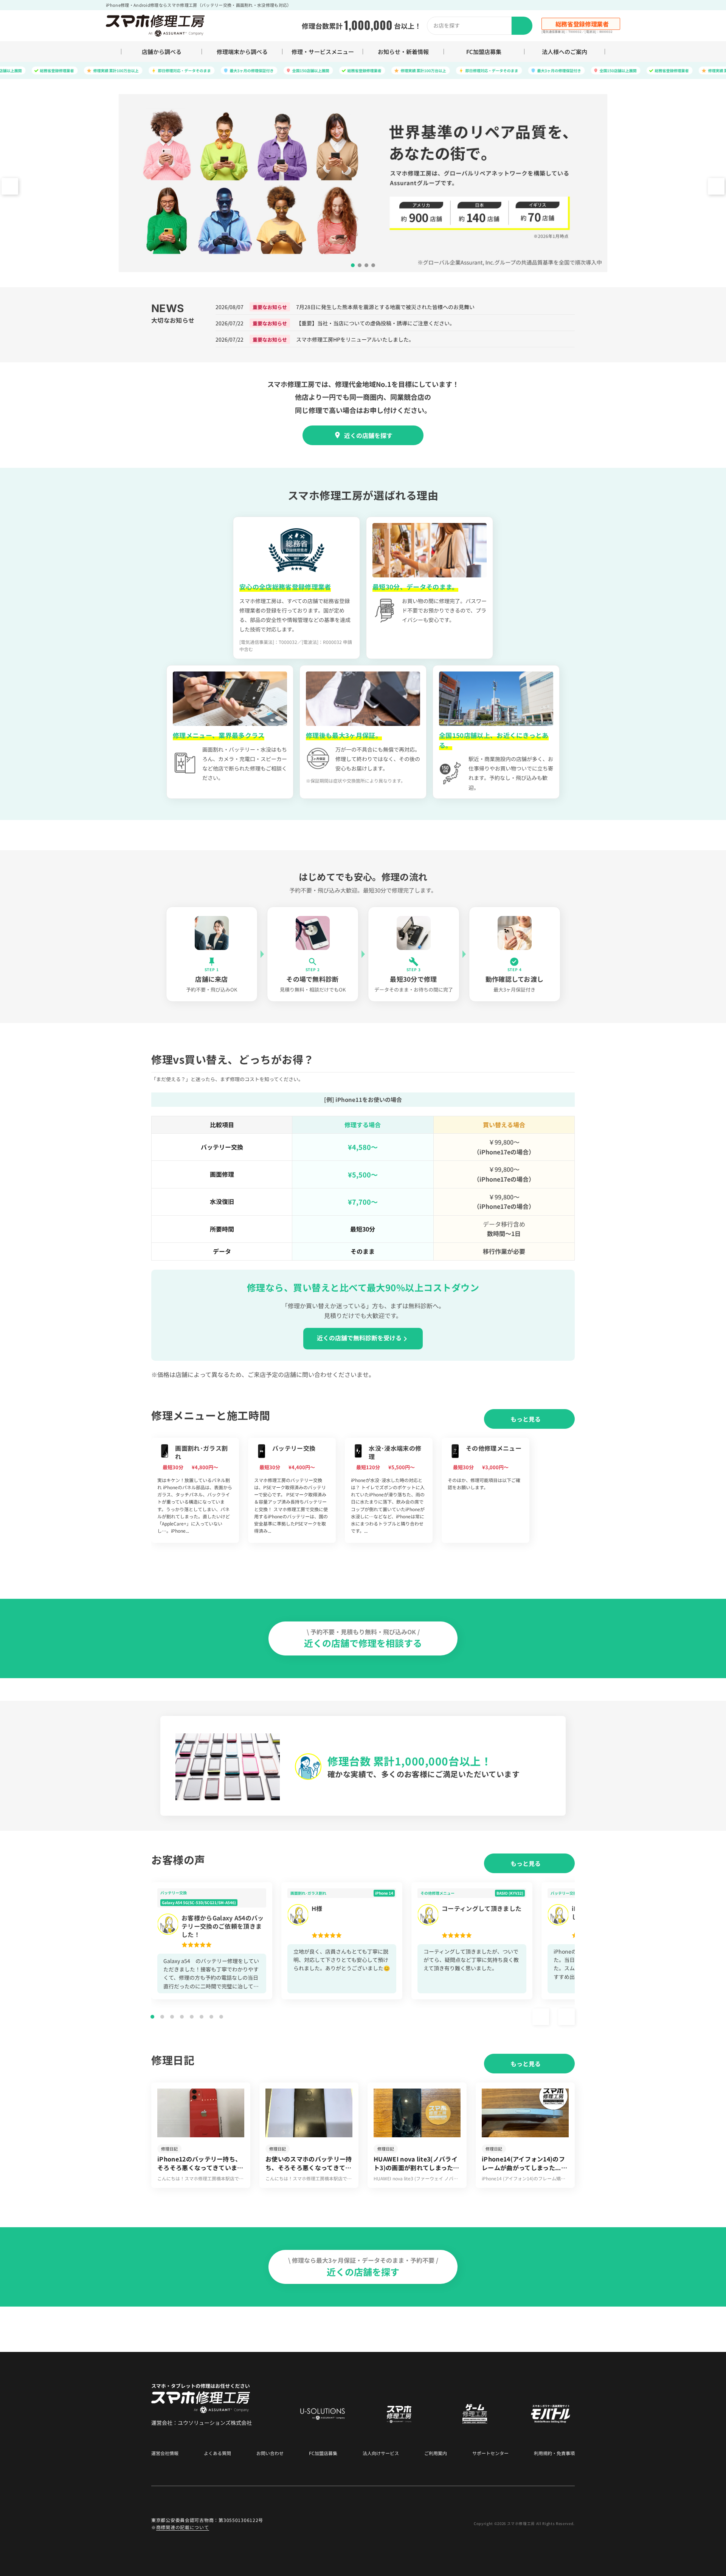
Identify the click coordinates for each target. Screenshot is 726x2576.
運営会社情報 (165, 2453)
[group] (195, 1490)
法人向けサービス (381, 2453)
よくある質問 (217, 2453)
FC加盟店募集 (484, 52)
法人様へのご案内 (565, 52)
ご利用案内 (436, 2453)
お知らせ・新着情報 (403, 52)
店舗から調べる (162, 52)
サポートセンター (490, 2453)
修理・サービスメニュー (323, 52)
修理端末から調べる (242, 52)
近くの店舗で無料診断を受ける (359, 1338)
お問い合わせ (270, 2453)
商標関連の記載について (183, 2527)
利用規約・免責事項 (554, 2453)
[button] (716, 186)
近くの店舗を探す (368, 435)
